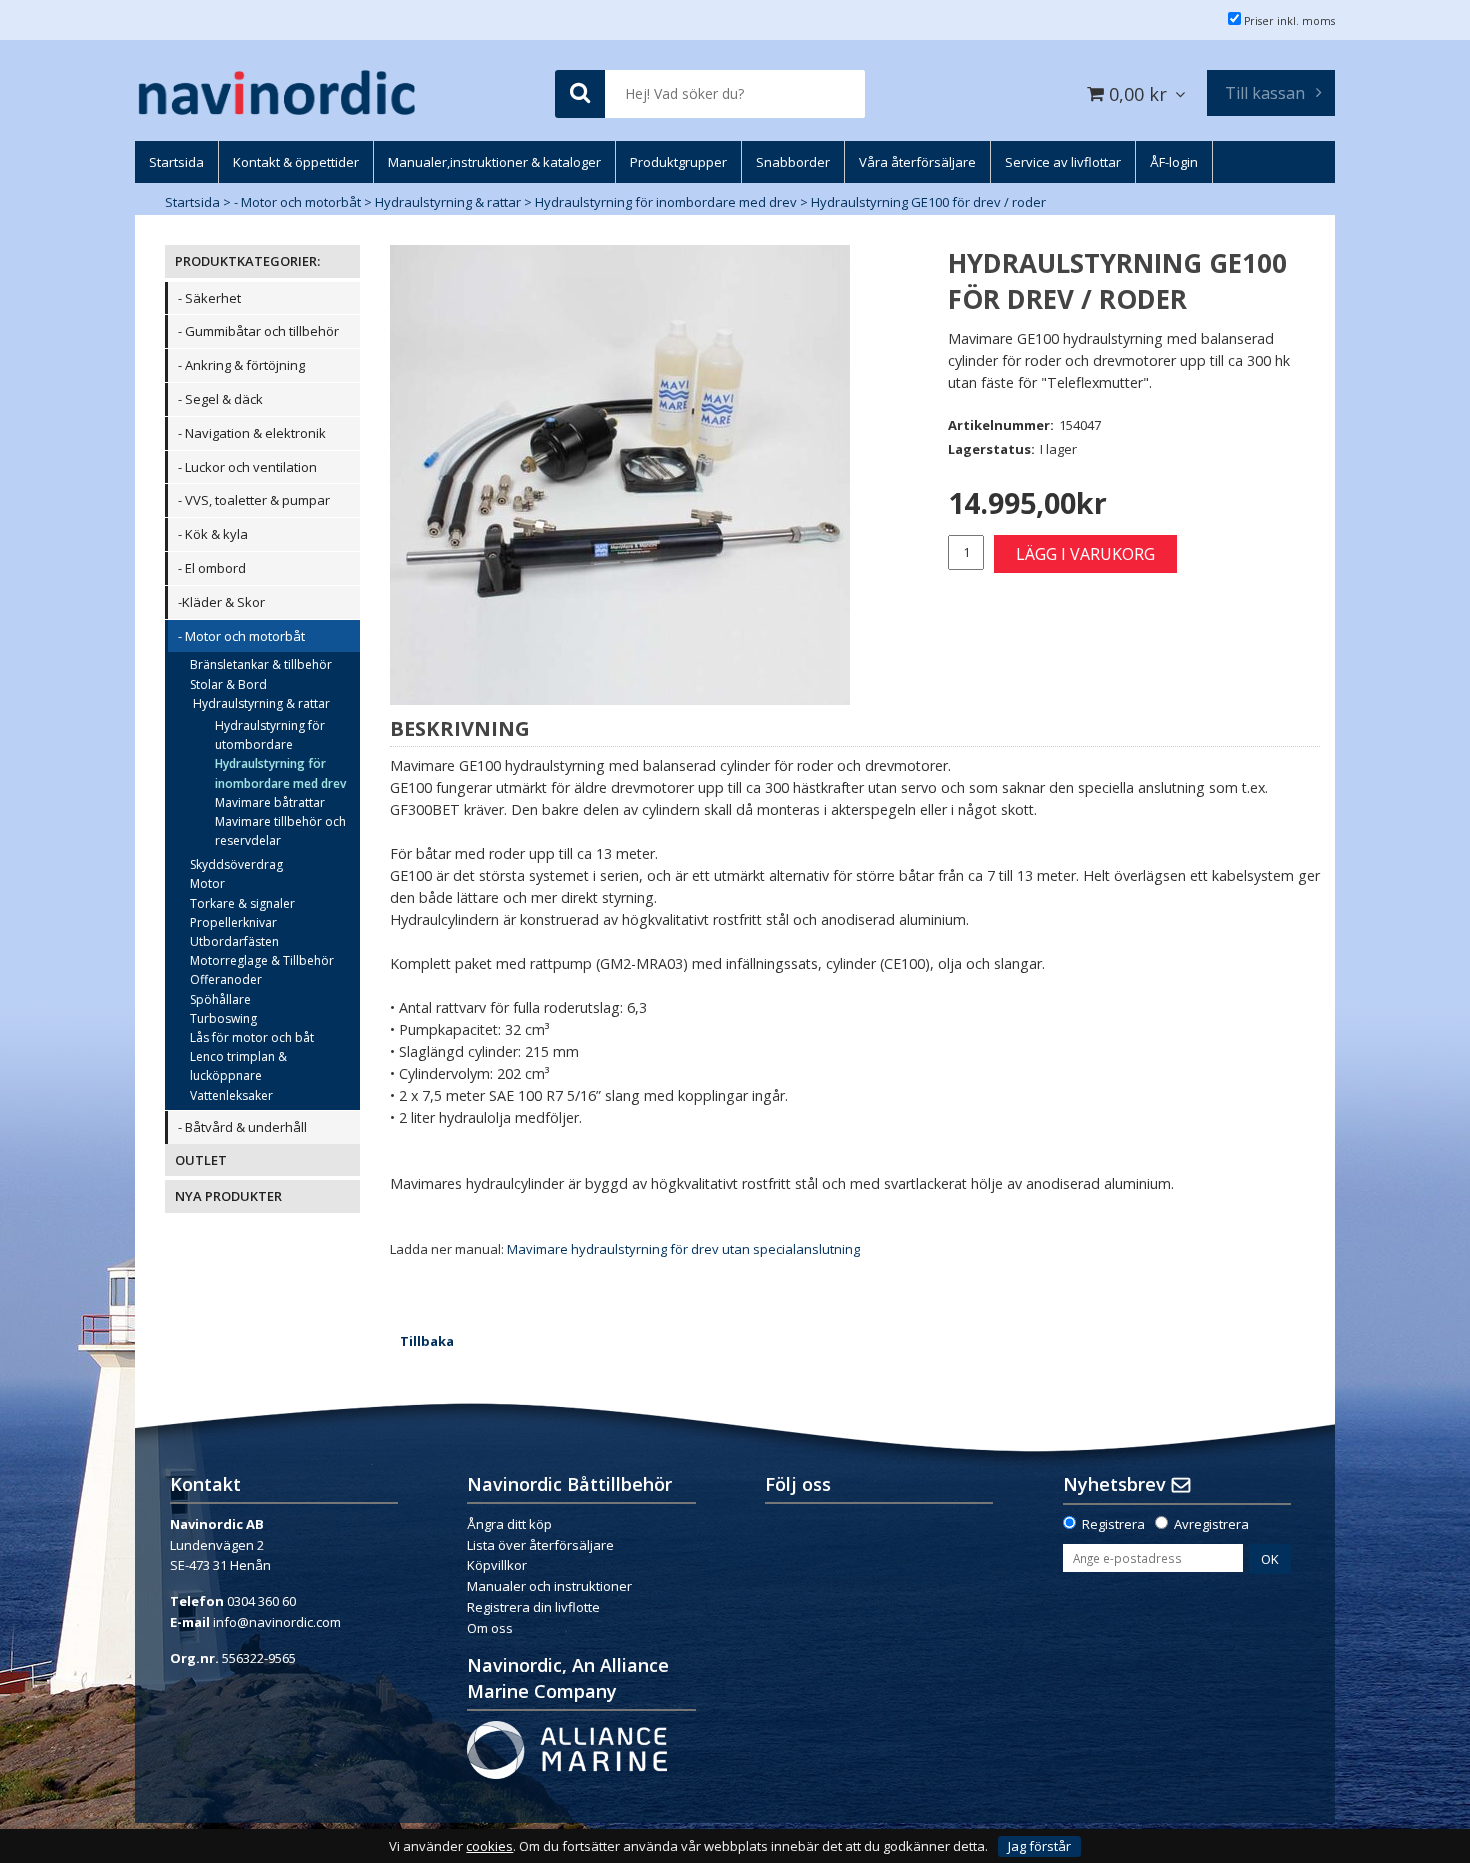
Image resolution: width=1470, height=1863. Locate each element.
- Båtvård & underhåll (242, 1127)
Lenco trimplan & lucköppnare (238, 1066)
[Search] (580, 94)
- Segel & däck (220, 399)
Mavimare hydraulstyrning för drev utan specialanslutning (683, 1249)
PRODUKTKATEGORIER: (247, 261)
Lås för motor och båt (252, 1037)
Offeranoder (226, 979)
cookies (489, 1846)
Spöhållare (220, 999)
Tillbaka (427, 1341)
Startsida (192, 202)
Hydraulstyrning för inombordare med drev (666, 202)
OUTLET (201, 1160)
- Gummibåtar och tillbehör (258, 331)
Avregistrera (1211, 1524)
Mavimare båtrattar (270, 802)
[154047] (620, 475)
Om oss (490, 1628)
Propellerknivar (233, 922)
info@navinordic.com (277, 1622)
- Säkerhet (209, 298)
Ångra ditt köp (509, 1524)
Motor (207, 883)
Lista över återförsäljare (540, 1545)
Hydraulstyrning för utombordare (270, 735)
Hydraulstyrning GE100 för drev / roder (928, 202)
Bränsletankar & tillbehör (261, 664)
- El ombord (212, 568)
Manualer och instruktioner (551, 1586)
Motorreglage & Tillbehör (262, 960)
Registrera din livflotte (533, 1607)
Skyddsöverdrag (236, 864)
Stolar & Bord (228, 684)
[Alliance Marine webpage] (567, 1748)
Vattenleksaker (231, 1095)
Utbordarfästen (234, 941)
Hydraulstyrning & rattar (448, 202)
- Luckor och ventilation (247, 467)
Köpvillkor (497, 1565)
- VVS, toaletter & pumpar (254, 500)
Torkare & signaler (242, 903)
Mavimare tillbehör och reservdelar (280, 831)
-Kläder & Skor (221, 602)
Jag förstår (1039, 1846)
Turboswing (223, 1018)
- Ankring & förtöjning (241, 365)
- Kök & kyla (213, 534)
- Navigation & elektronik (252, 433)
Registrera (1113, 1524)
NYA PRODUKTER (228, 1196)
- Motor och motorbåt (297, 202)
